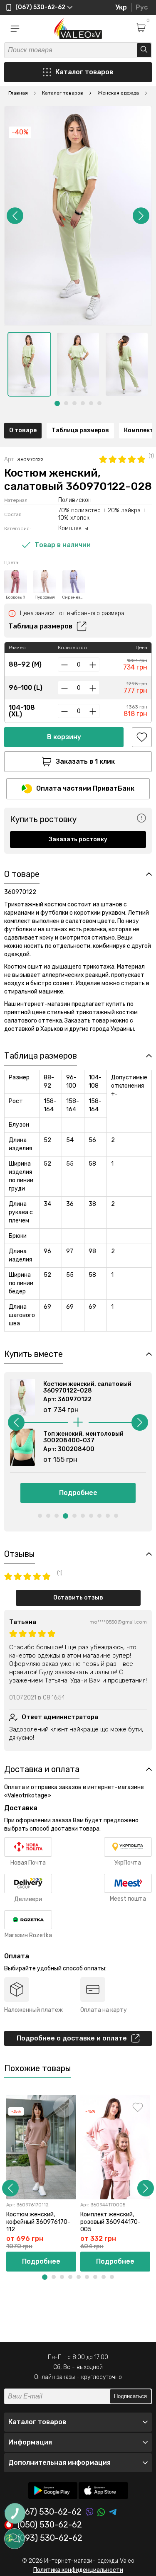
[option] (29, 364)
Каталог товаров (84, 72)
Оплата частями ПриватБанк (85, 788)
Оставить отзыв (78, 1598)
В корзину (64, 737)
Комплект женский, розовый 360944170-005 (110, 2222)
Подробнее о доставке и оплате (72, 2038)
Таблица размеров (80, 430)
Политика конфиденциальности (78, 2570)
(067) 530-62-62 (50, 2512)
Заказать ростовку (78, 839)
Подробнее (78, 1493)
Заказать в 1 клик (85, 761)
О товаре (23, 430)
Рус (142, 7)
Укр (121, 7)
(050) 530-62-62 (50, 2525)
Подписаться (130, 2396)
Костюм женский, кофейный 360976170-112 (38, 2222)
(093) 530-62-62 (50, 2538)
